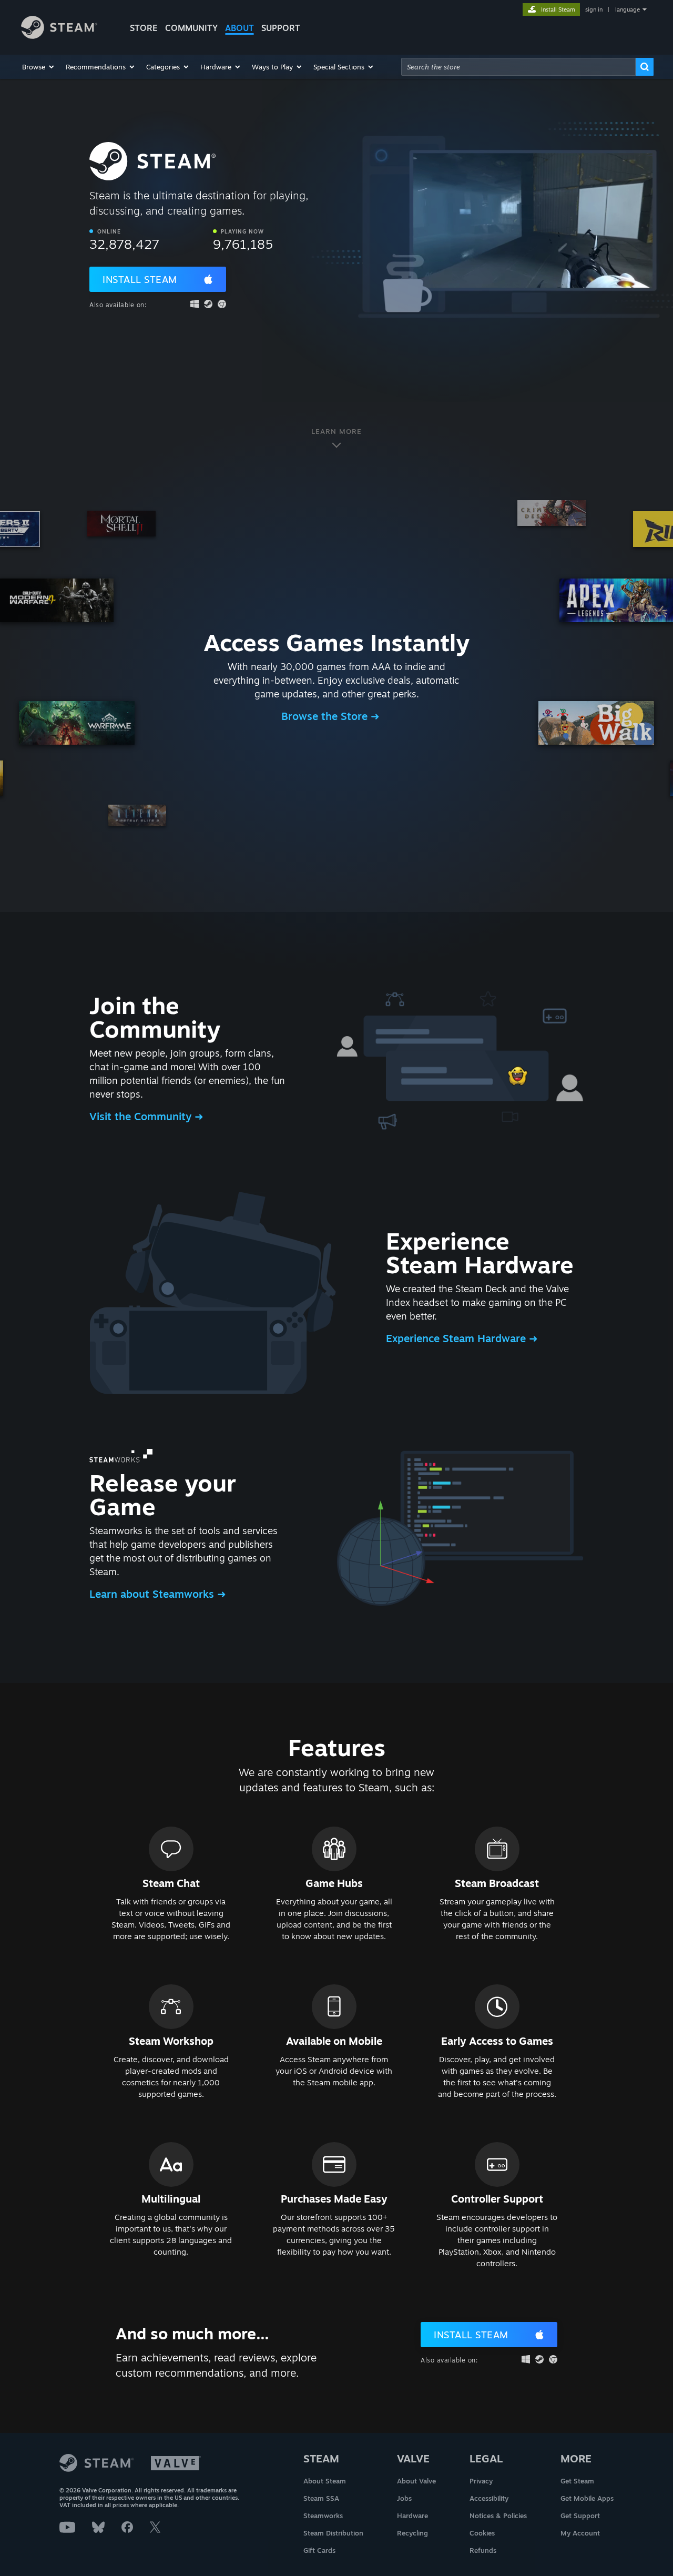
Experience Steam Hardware (457, 1338)
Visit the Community (142, 1116)
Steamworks (323, 2516)
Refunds (483, 2550)
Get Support (580, 2516)
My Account (580, 2533)
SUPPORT (281, 28)
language (628, 9)
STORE (144, 28)
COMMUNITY (191, 28)
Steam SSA (321, 2498)
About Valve (416, 2481)
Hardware (412, 2516)
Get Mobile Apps (587, 2498)
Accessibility (489, 2498)
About (239, 28)
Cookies (482, 2533)
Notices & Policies (498, 2516)
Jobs (404, 2498)
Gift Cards (319, 2550)
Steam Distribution (333, 2533)
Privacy (481, 2481)
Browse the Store (326, 716)
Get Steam (577, 2481)
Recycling (412, 2533)
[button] (39, 67)
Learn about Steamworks (153, 1594)
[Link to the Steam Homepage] (59, 36)
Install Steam (140, 279)
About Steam (325, 2481)
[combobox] (518, 67)
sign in (594, 9)
